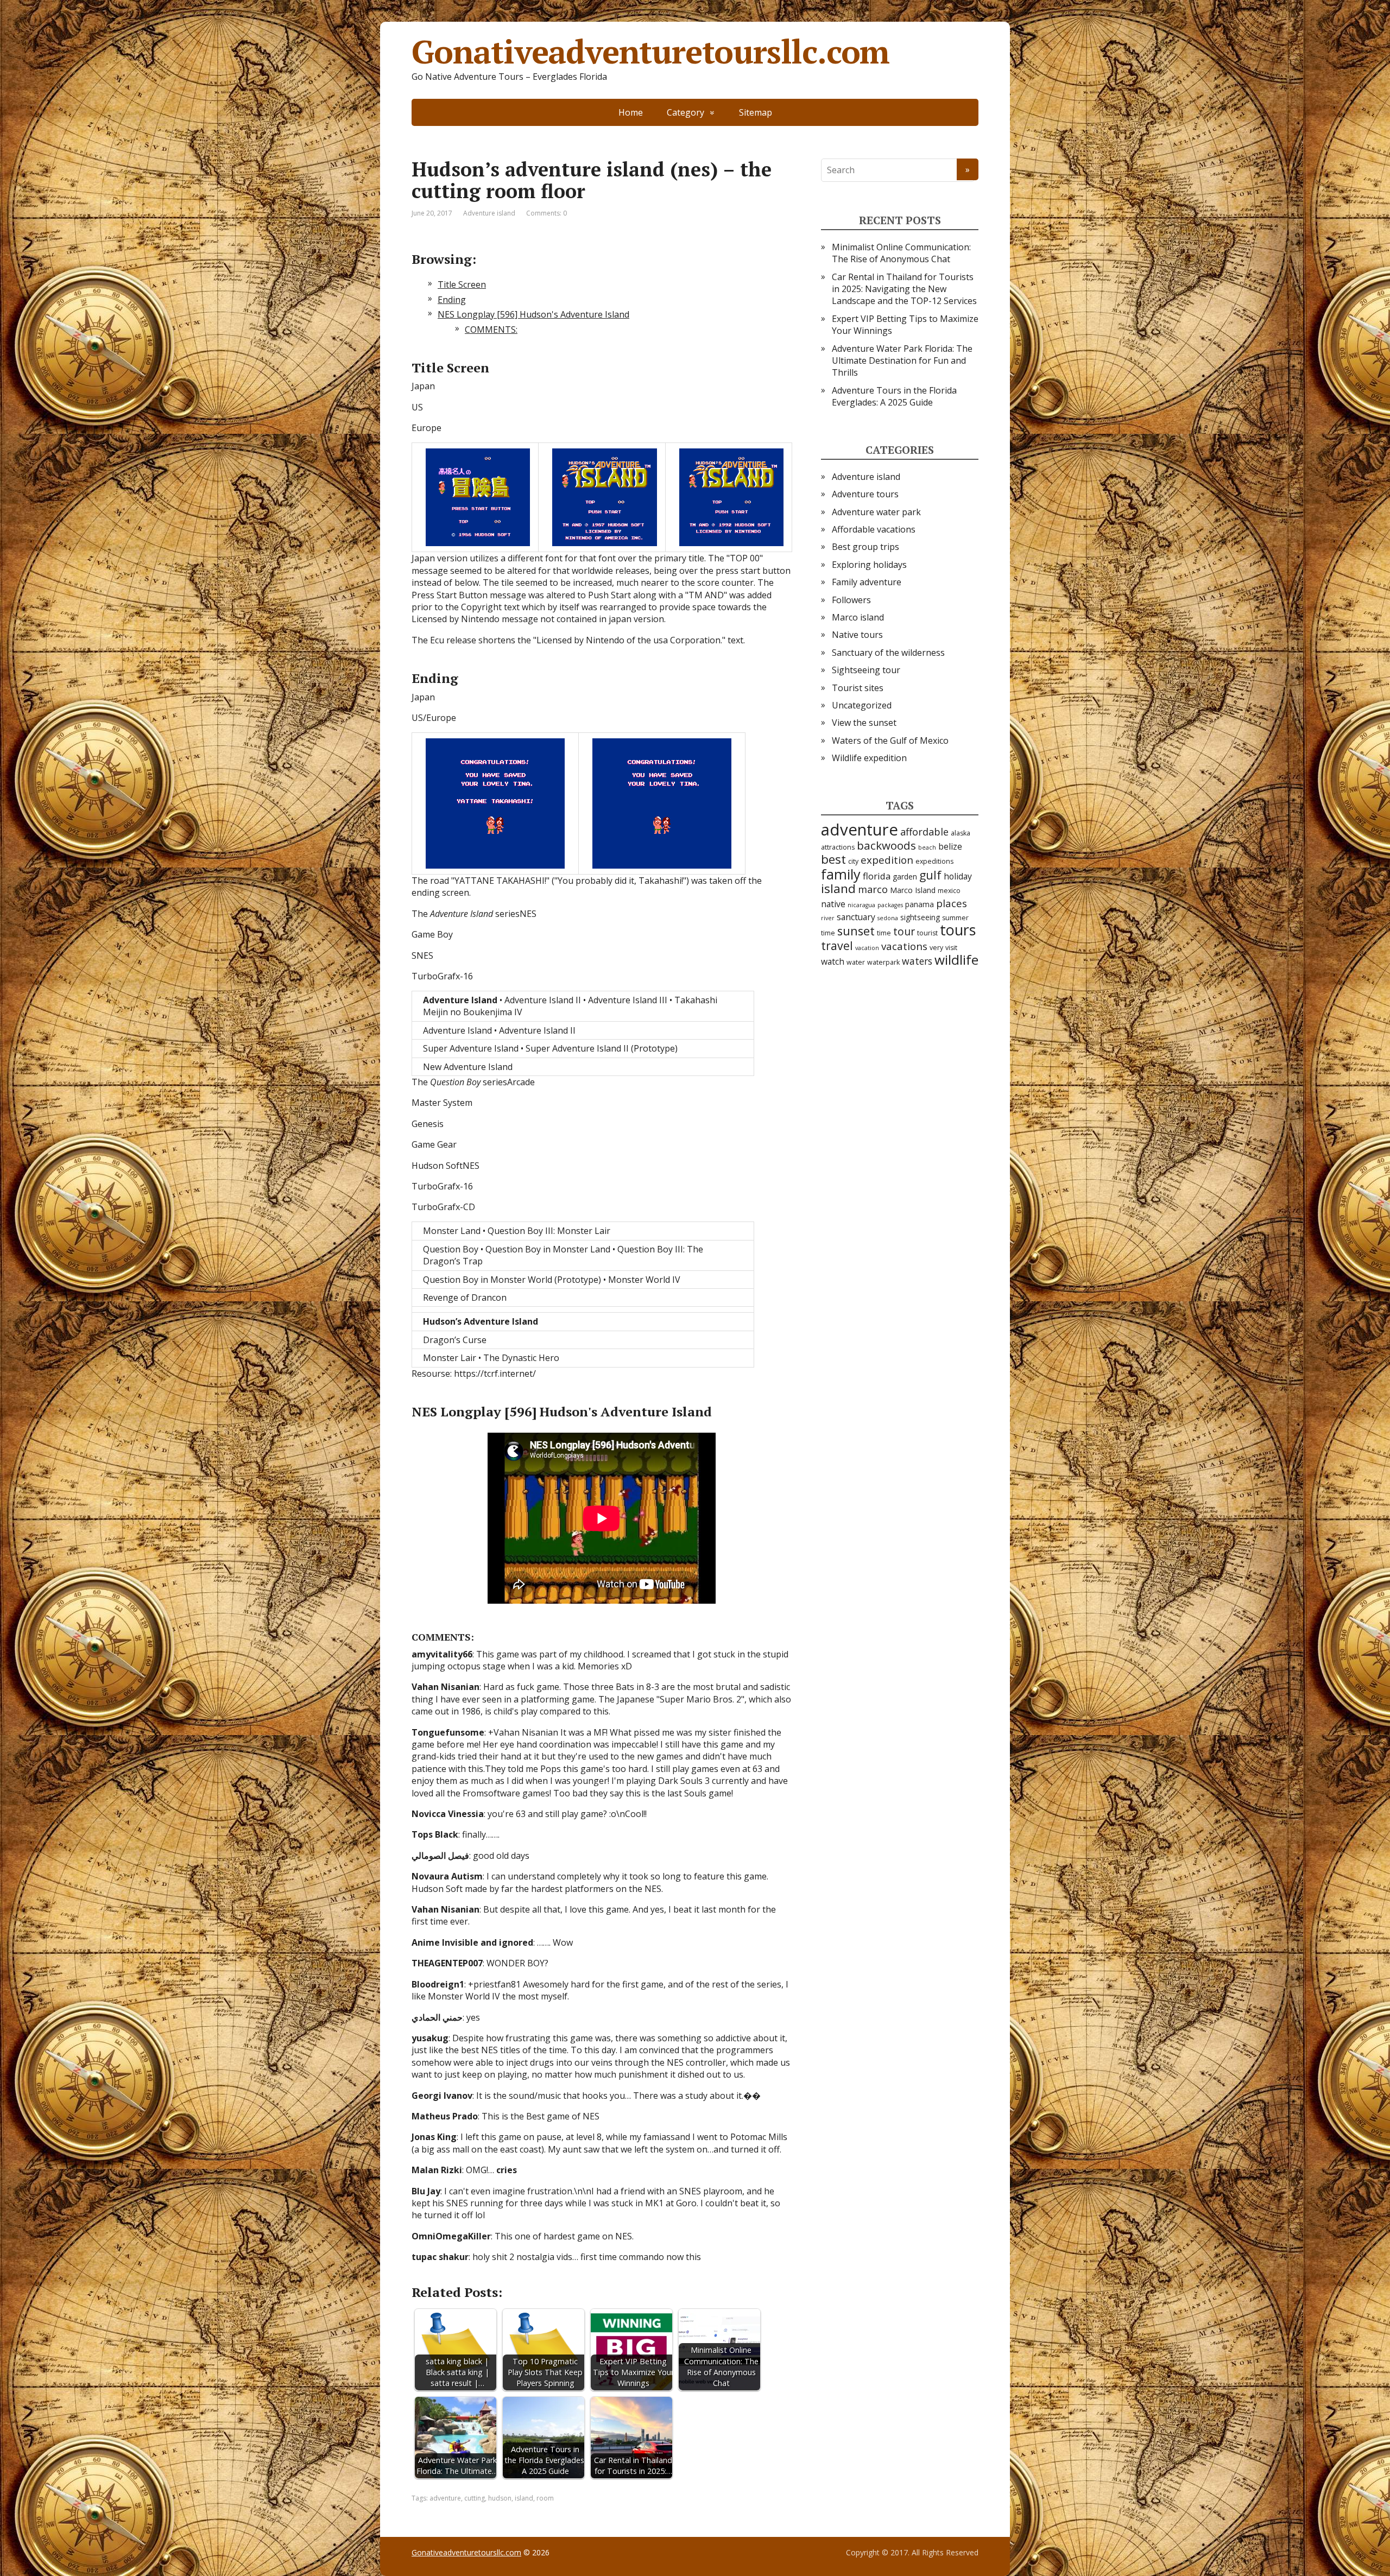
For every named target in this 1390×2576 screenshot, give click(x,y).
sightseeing (920, 917)
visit (951, 948)
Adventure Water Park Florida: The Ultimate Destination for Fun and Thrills (902, 361)
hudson (500, 2498)
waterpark (883, 962)
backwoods (886, 845)
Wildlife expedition (869, 758)
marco (873, 889)
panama (920, 904)
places (952, 903)
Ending (452, 300)
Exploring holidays (869, 565)
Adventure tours (865, 494)
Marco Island (913, 890)
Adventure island (489, 213)
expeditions (934, 861)
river (828, 918)
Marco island (858, 617)
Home (631, 112)
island (524, 2498)
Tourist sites (858, 688)
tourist (927, 933)
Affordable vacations (874, 529)
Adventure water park (876, 512)
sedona (888, 918)
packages (890, 905)
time (884, 933)
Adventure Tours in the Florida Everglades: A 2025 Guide (894, 396)
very (936, 948)
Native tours (857, 635)
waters (917, 961)
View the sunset (864, 723)
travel (837, 945)
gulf (930, 875)
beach (927, 847)
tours (958, 930)
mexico (949, 891)
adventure (445, 2498)
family (841, 874)
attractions (838, 847)
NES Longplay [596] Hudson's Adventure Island (533, 314)
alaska (961, 833)
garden (905, 876)
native (833, 904)
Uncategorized (862, 705)
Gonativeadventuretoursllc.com (650, 52)
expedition (887, 860)
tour (904, 931)
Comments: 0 (546, 213)
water (856, 962)
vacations (904, 946)
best (833, 859)
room (545, 2498)
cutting (475, 2498)
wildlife (956, 960)
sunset (856, 931)
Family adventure (867, 582)
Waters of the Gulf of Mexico (890, 740)
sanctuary (856, 917)
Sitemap (756, 112)
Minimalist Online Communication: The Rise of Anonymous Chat (901, 253)
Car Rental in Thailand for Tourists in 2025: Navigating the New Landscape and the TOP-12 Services (904, 289)
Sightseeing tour (866, 670)
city (853, 861)
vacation (867, 948)
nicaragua (861, 905)
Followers (851, 600)
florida (877, 876)
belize (950, 846)
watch (833, 961)
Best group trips (865, 547)
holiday (958, 876)
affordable (924, 832)
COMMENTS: (491, 330)
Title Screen (462, 284)
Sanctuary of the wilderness (888, 653)
